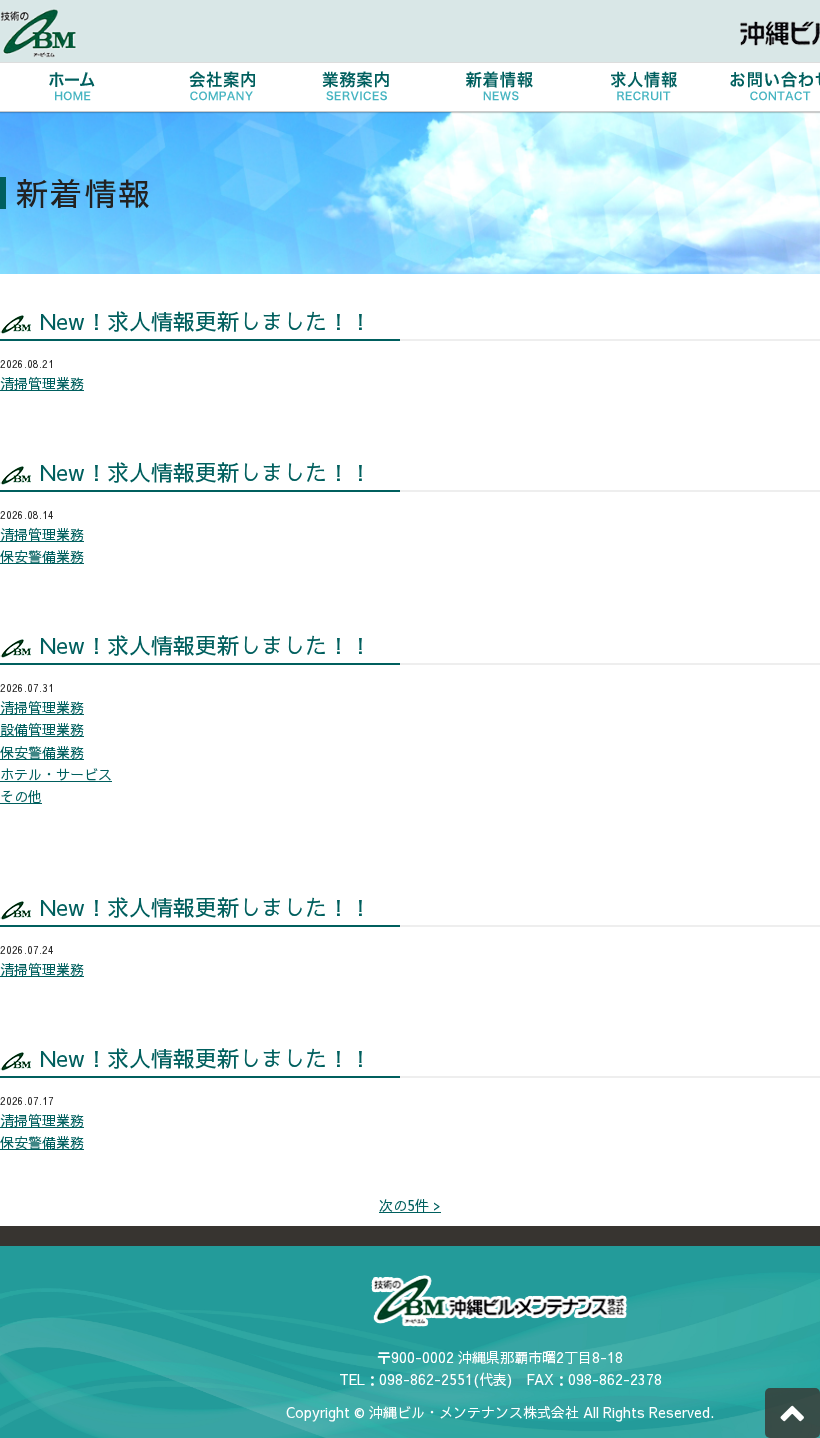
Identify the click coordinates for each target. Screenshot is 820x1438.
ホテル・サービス (56, 774)
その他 (21, 796)
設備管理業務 (42, 729)
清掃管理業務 (42, 383)
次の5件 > (410, 1205)
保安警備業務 (42, 556)
